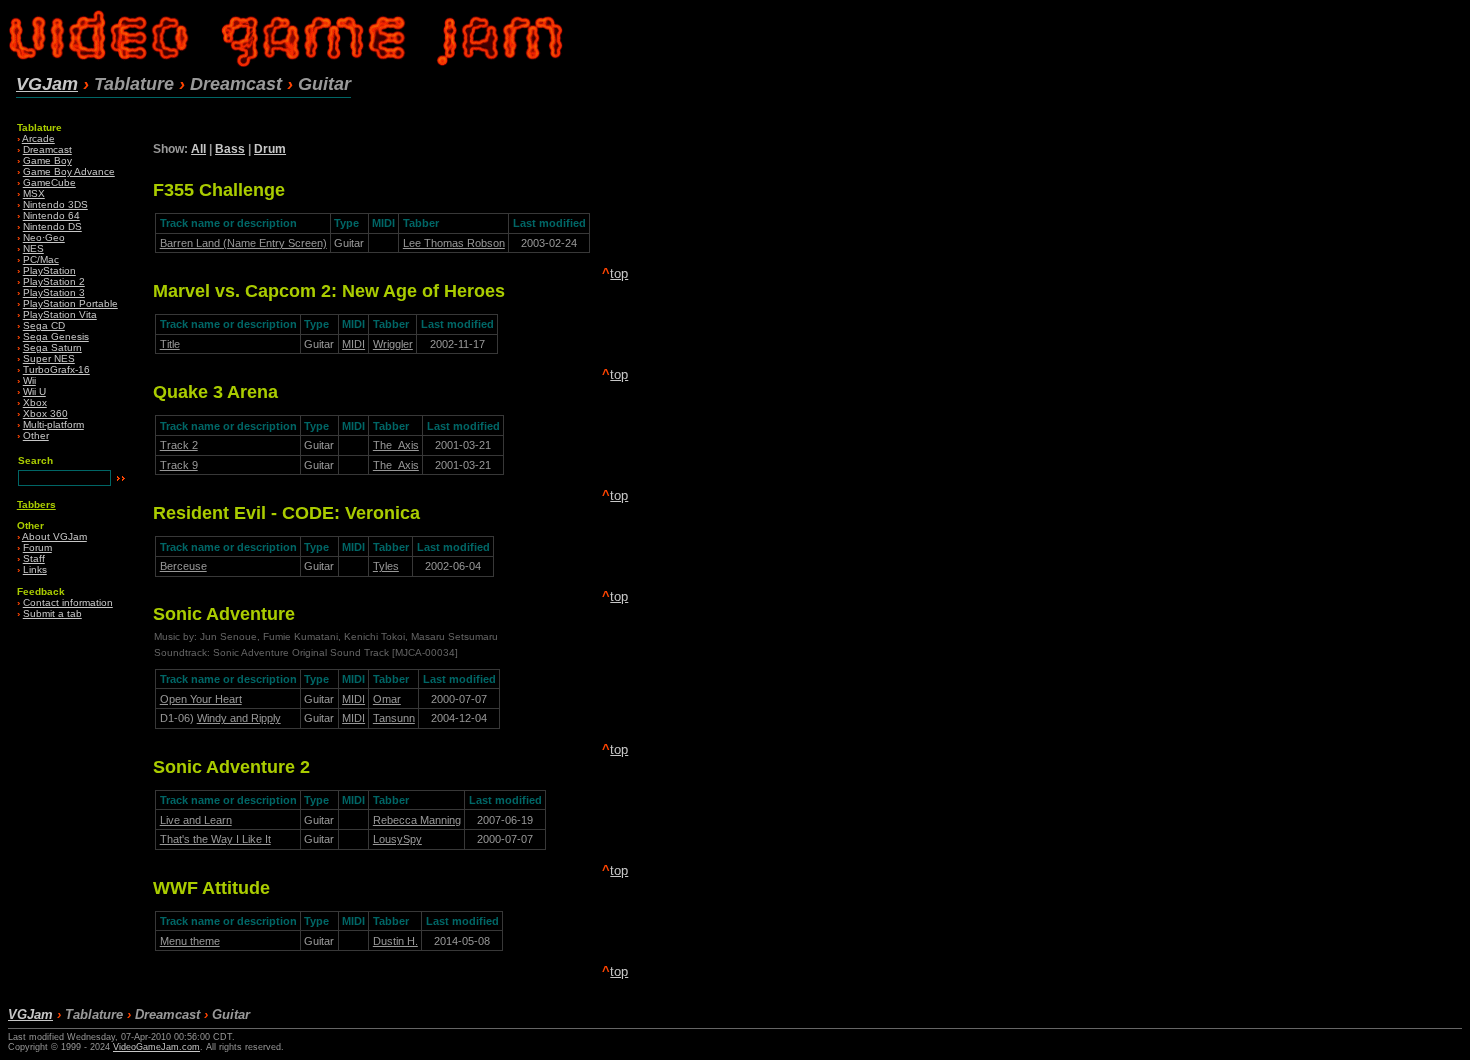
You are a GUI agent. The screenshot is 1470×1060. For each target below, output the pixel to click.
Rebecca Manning (417, 820)
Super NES (49, 358)
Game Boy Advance (69, 171)
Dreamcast (47, 149)
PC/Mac (41, 259)
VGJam (47, 84)
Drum (270, 149)
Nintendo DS (52, 226)
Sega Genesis (56, 336)
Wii (29, 380)
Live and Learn (196, 820)
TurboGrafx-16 (56, 369)
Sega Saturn (52, 347)
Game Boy (47, 160)
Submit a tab (52, 613)
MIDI (353, 344)
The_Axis (396, 445)
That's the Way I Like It (215, 839)
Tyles (386, 566)
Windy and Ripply (239, 718)
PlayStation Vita (60, 314)
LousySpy (397, 839)
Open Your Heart (201, 699)
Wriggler (393, 344)
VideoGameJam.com (156, 1047)
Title (170, 344)
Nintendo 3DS (55, 204)
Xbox (35, 402)
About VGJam (54, 536)
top (619, 273)
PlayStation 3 (54, 292)
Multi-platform (53, 424)
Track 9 (179, 465)
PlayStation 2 (54, 281)
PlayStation (49, 270)
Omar (387, 699)
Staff (34, 558)
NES (33, 248)
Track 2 (179, 445)
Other (36, 435)
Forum (37, 547)
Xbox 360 (45, 413)
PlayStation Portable (70, 303)
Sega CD (44, 325)
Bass (230, 149)
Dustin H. (395, 941)
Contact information (68, 602)
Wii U (34, 391)
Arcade (38, 138)
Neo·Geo (44, 237)
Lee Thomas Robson (454, 243)
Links (35, 569)
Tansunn (394, 718)
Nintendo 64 (51, 215)
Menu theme (190, 941)
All (198, 149)
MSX (34, 193)
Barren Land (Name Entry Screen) (243, 243)
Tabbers (36, 504)
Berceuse (183, 566)
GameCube (49, 182)
